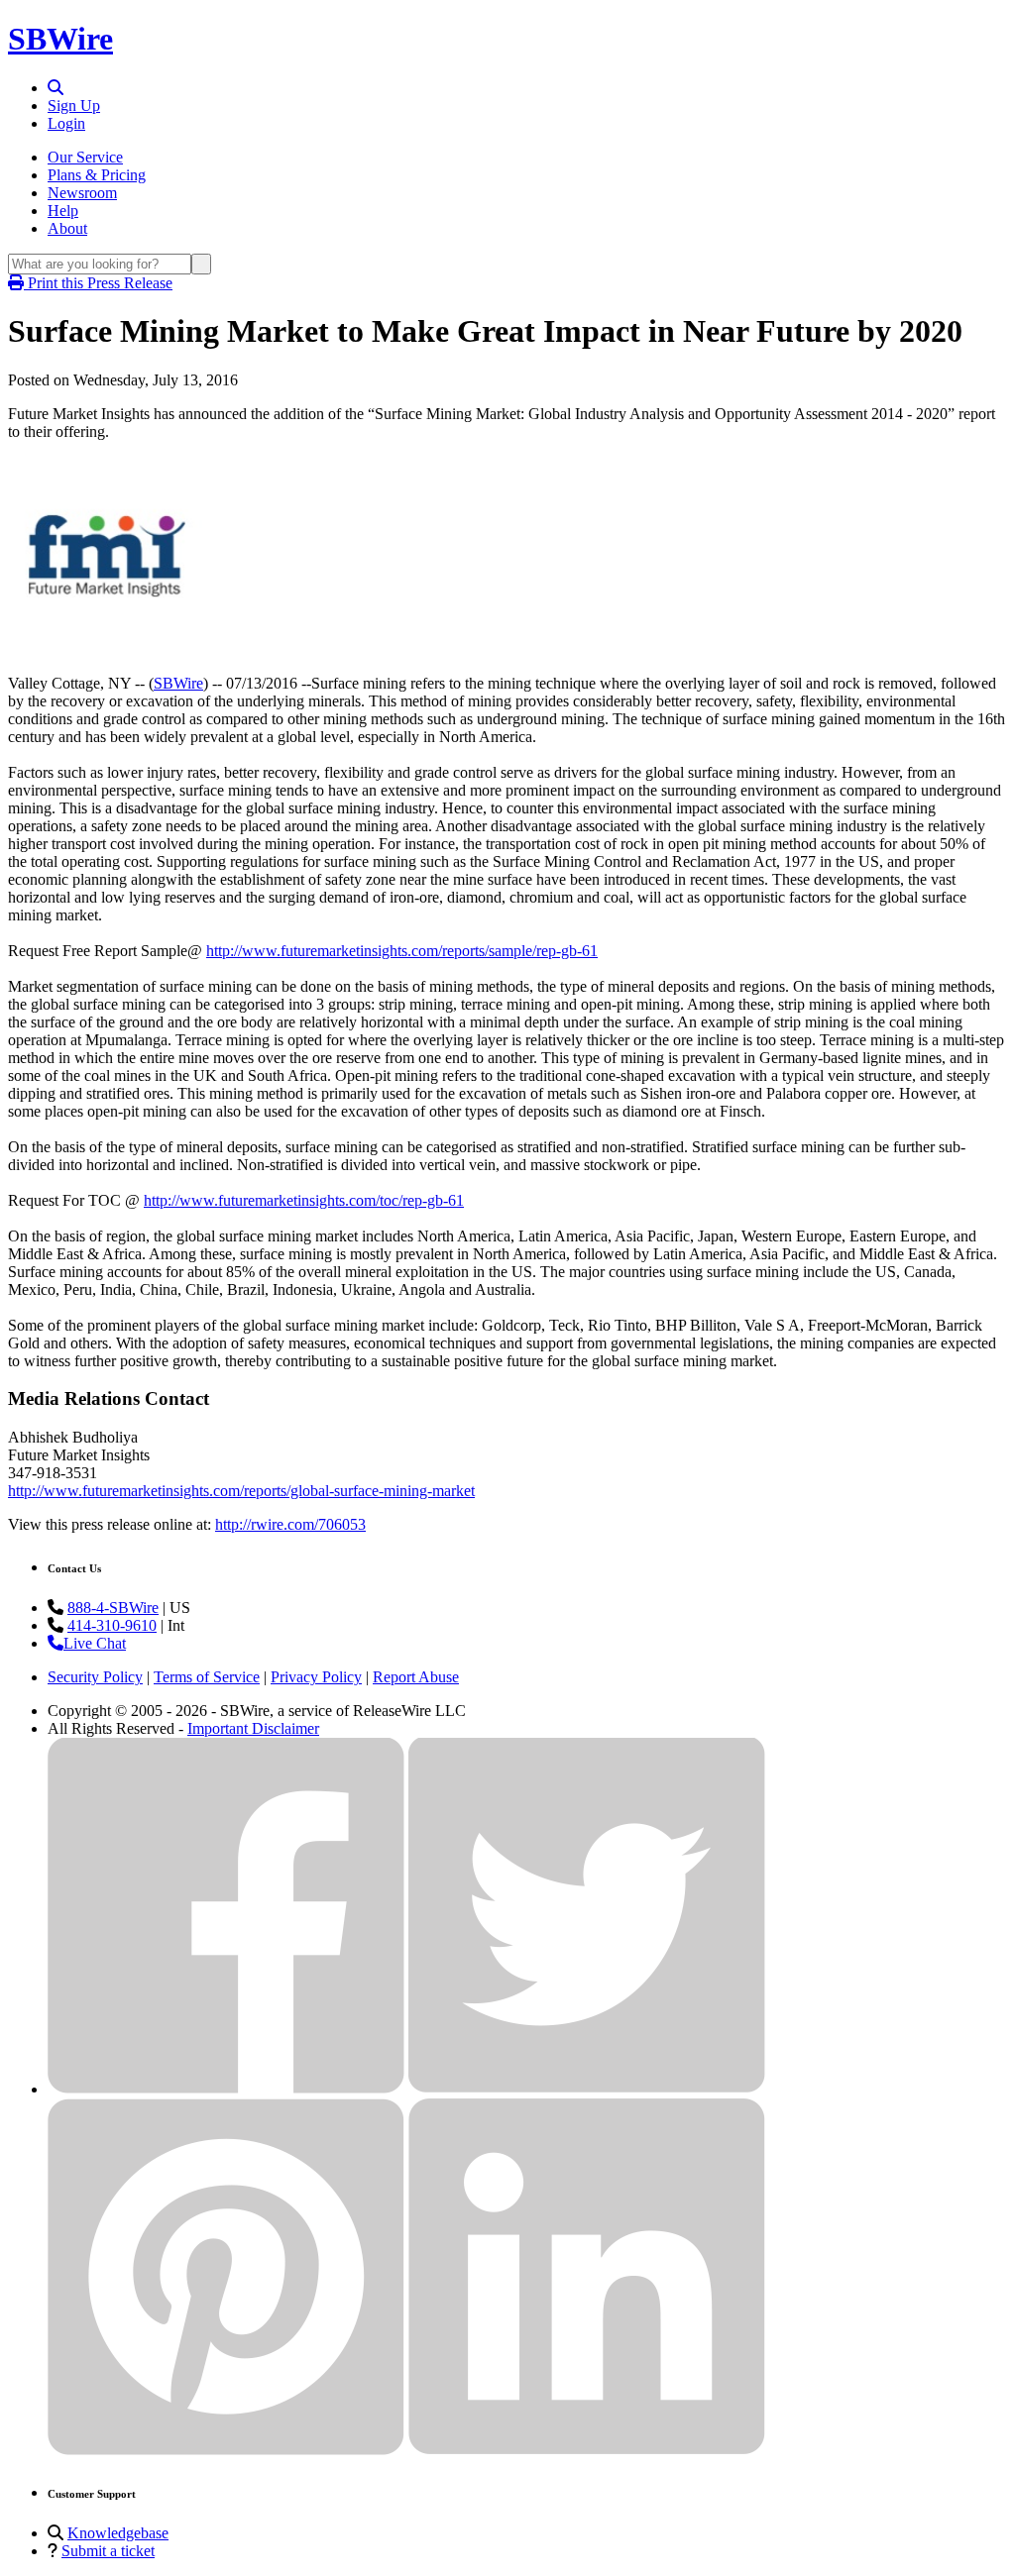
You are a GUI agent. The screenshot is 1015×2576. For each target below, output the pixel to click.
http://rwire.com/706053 (290, 1524)
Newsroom (82, 193)
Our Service (85, 157)
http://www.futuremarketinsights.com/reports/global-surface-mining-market (241, 1491)
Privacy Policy (316, 1677)
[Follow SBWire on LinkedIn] (587, 2450)
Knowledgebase (118, 2533)
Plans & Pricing (97, 175)
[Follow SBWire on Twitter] (587, 2089)
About (67, 228)
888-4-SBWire (113, 1608)
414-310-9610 (112, 1625)
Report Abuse (416, 1677)
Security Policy (95, 1677)
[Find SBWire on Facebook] (226, 2089)
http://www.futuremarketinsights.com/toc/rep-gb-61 (304, 1200)
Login (66, 123)
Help (63, 211)
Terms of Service (207, 1677)
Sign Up (74, 106)
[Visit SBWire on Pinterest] (226, 2450)
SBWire (60, 39)
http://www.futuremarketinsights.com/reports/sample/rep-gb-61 (402, 951)
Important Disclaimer (253, 1728)
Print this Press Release (98, 283)
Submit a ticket (108, 2551)
